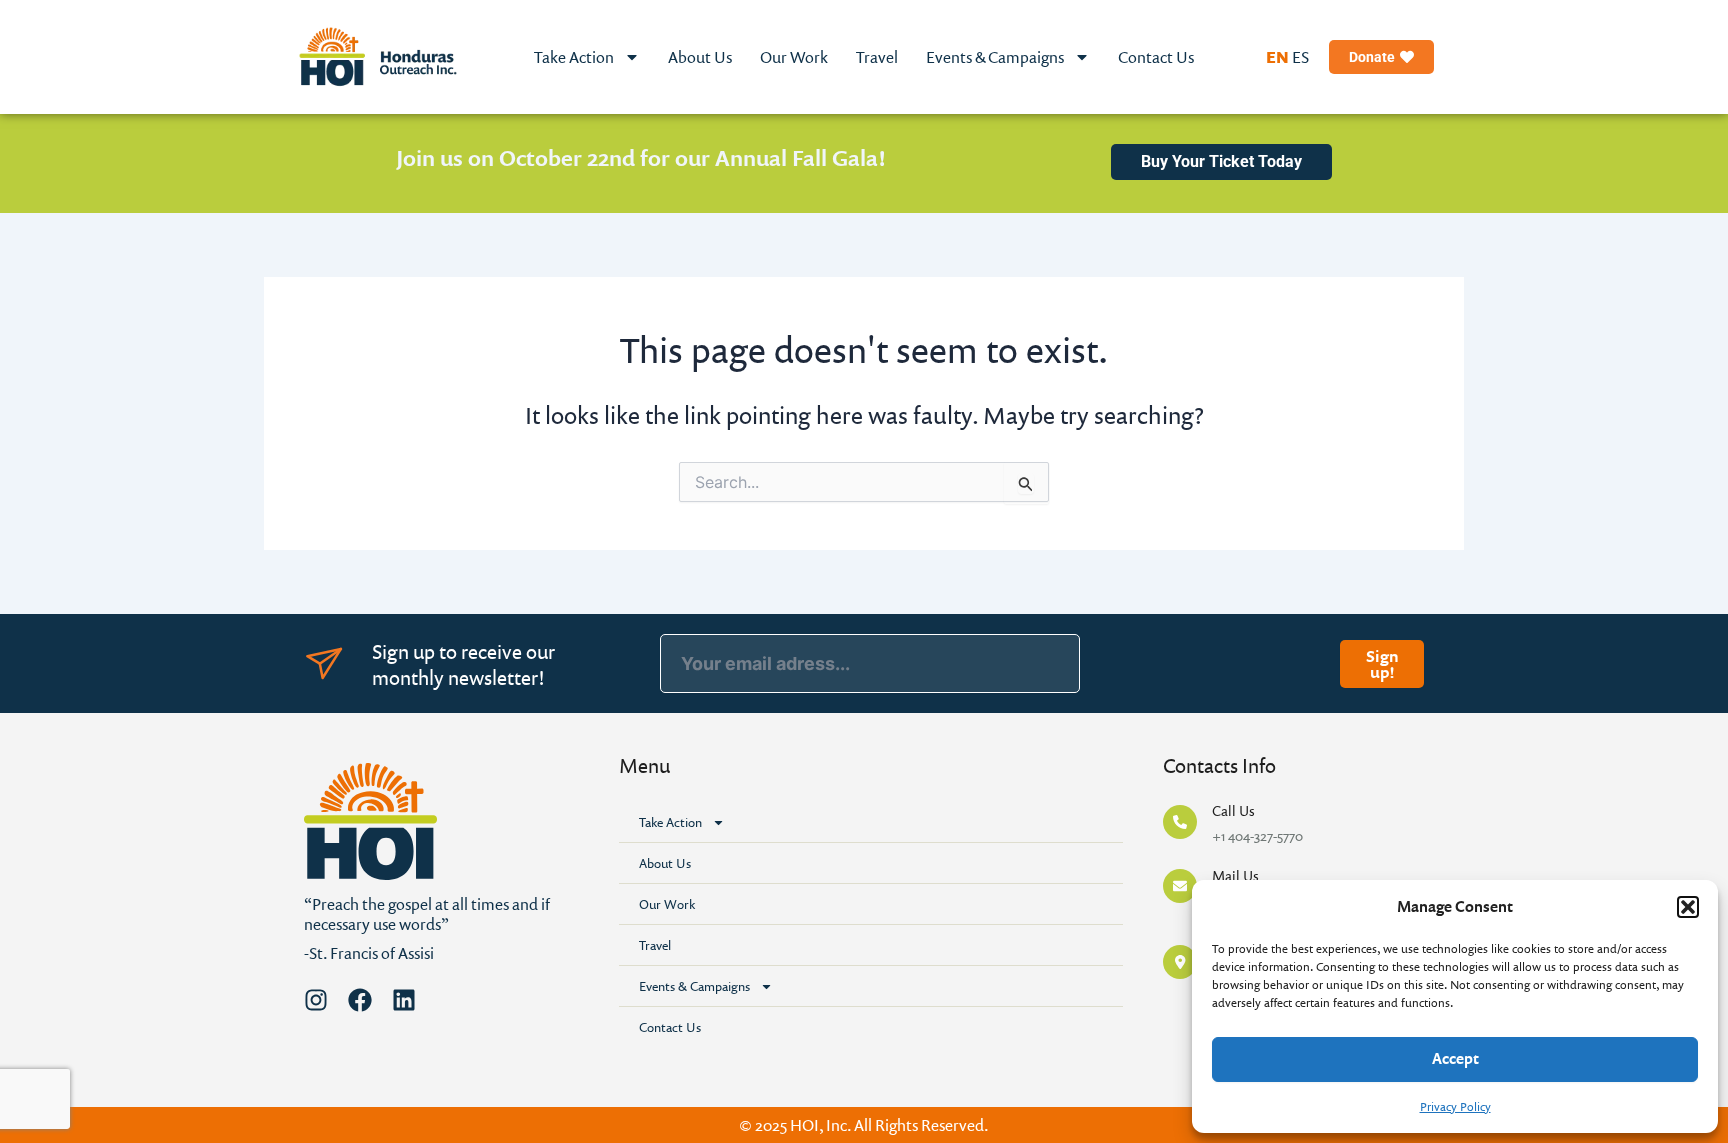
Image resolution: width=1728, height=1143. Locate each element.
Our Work (794, 57)
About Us (700, 57)
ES (1300, 57)
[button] (1688, 907)
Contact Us (1156, 57)
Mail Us (1235, 875)
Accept (1455, 1058)
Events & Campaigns (995, 57)
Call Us (1233, 810)
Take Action (574, 57)
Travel (877, 57)
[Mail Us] (1180, 886)
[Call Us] (1180, 822)
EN (1277, 57)
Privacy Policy (1455, 1106)
